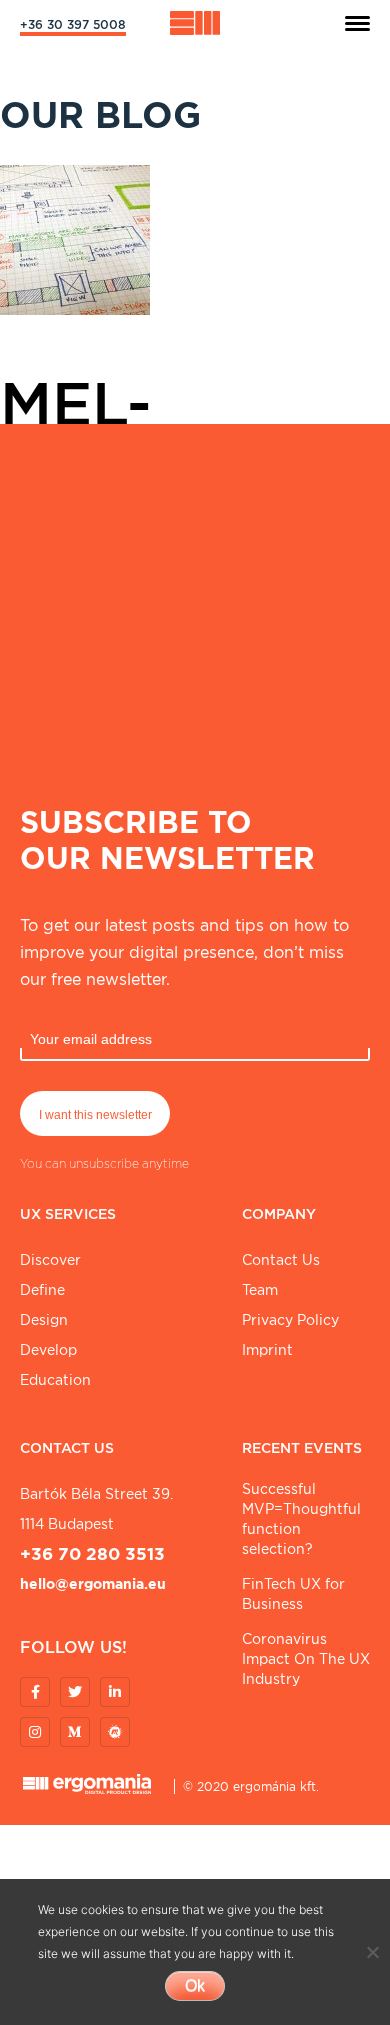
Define (42, 1290)
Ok (195, 1985)
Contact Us (281, 1260)
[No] (372, 1952)
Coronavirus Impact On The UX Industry (306, 1659)
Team (260, 1290)
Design (44, 1320)
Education (55, 1380)
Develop (48, 1350)
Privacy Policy (290, 1320)
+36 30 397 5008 (73, 24)
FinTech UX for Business (293, 1594)
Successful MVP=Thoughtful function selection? (301, 1519)
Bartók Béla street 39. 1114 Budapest (96, 1509)
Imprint (267, 1350)
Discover (50, 1260)
